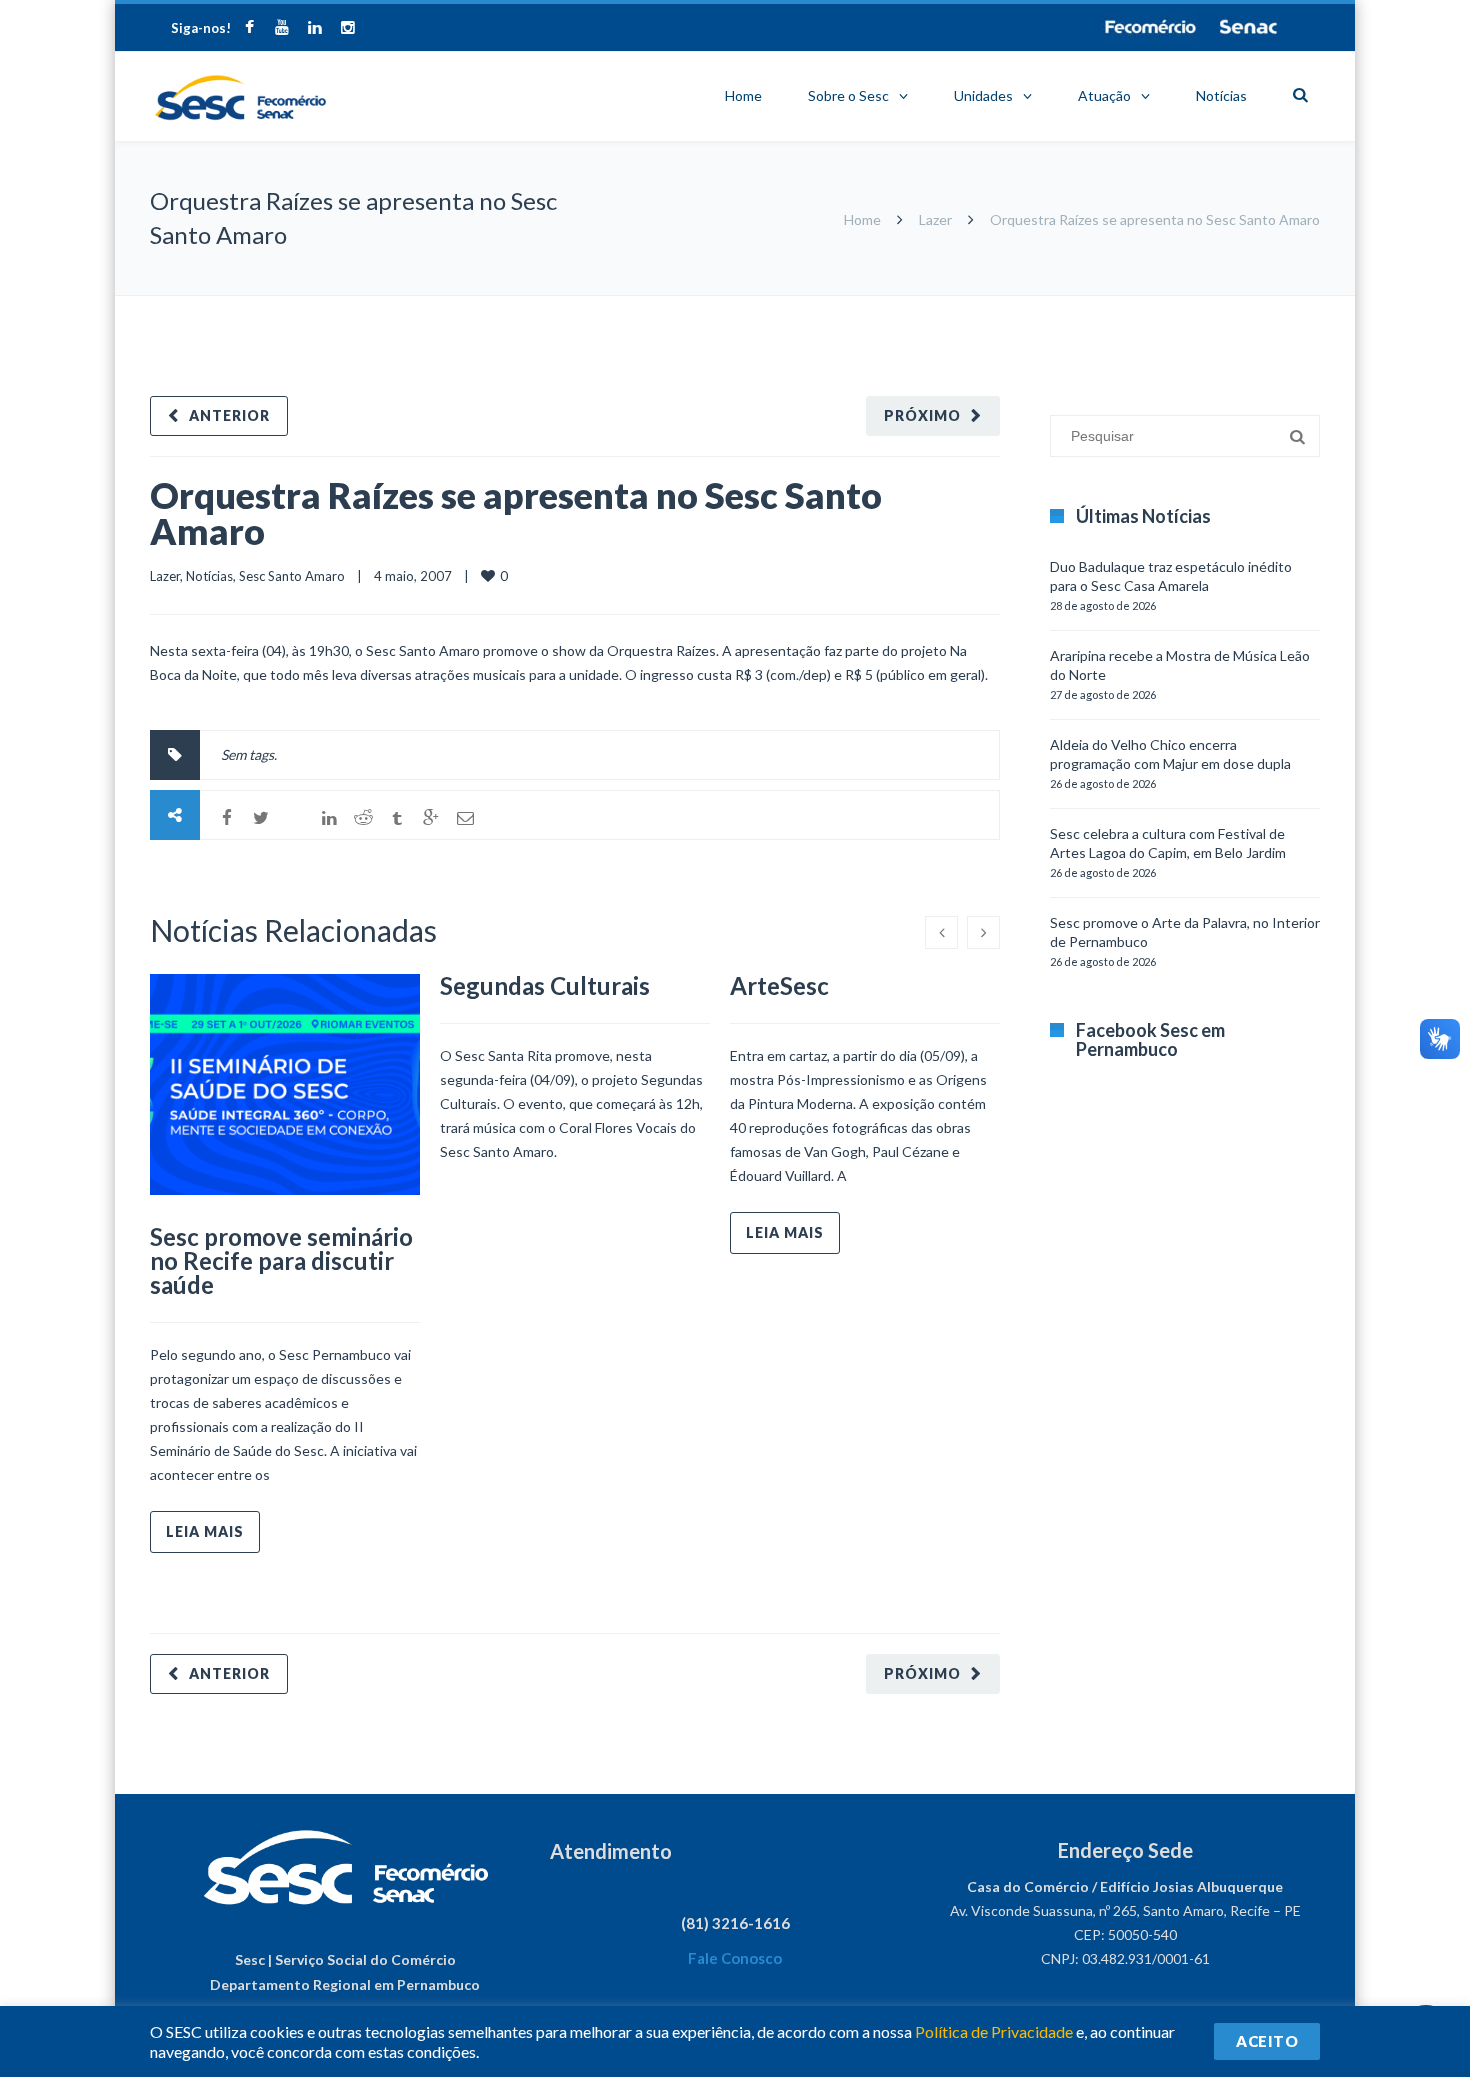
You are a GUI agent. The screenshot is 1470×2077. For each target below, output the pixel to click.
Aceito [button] (1267, 2041)
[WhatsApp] (295, 818)
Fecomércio (1150, 27)
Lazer (935, 219)
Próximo (922, 415)
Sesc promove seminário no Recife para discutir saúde (281, 1260)
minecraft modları (1054, 305)
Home (743, 95)
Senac (1249, 27)
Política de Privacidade (994, 2031)
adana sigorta (1153, 305)
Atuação (1104, 95)
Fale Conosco (735, 1958)
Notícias (1221, 95)
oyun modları (1237, 305)
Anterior (229, 415)
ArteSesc (779, 985)
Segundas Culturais (545, 985)
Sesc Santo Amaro (292, 576)
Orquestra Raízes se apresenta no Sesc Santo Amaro (516, 513)
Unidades (983, 95)
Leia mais (205, 1531)
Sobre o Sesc (848, 95)
